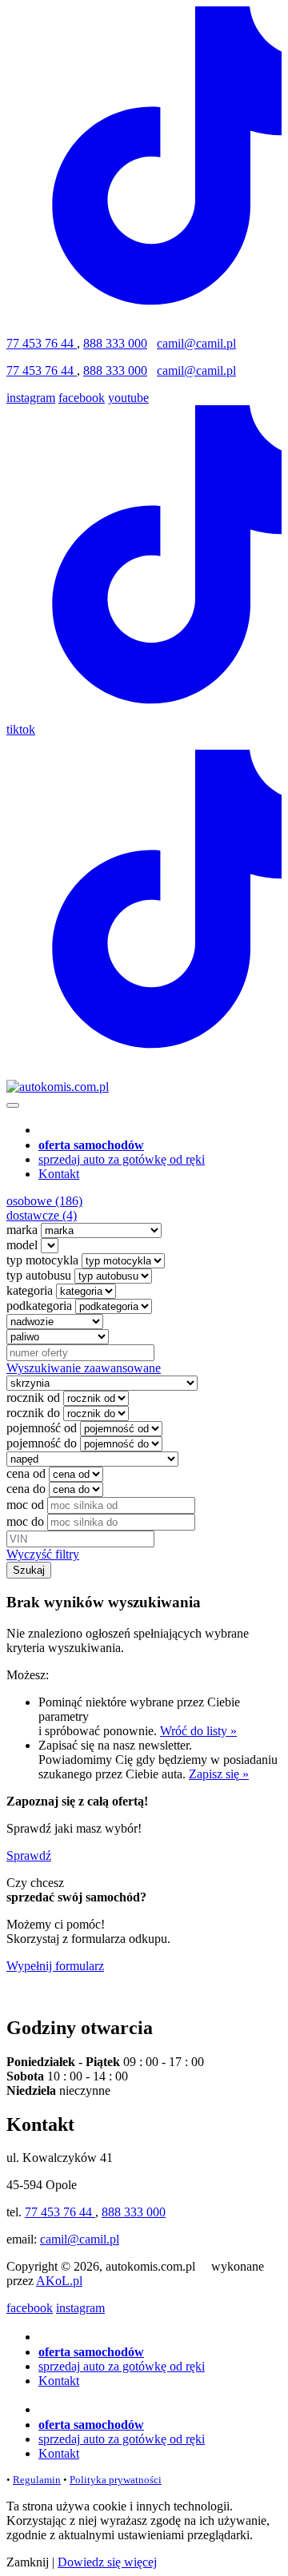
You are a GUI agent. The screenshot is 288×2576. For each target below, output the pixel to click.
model (22, 1245)
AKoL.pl (59, 2281)
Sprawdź (29, 1855)
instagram (31, 398)
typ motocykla (42, 1260)
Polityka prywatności (116, 2480)
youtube (128, 398)
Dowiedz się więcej (107, 2562)
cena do (26, 1489)
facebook (82, 398)
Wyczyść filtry (43, 1554)
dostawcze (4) (42, 1215)
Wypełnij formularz (55, 1966)
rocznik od (33, 1397)
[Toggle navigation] (13, 1105)
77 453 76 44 (42, 343)
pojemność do (42, 1443)
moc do (25, 1521)
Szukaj (29, 1570)
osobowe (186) (44, 1201)
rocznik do (33, 1413)
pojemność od (42, 1428)
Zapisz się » (219, 1774)
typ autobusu (39, 1275)
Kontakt (59, 1174)
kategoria (30, 1290)
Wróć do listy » (198, 1731)
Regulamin (37, 2480)
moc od (25, 1505)
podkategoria (39, 1306)
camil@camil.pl (196, 343)
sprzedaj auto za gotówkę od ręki (122, 1159)
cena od (26, 1473)
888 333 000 (115, 343)
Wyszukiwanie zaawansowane (84, 1368)
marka (22, 1230)
